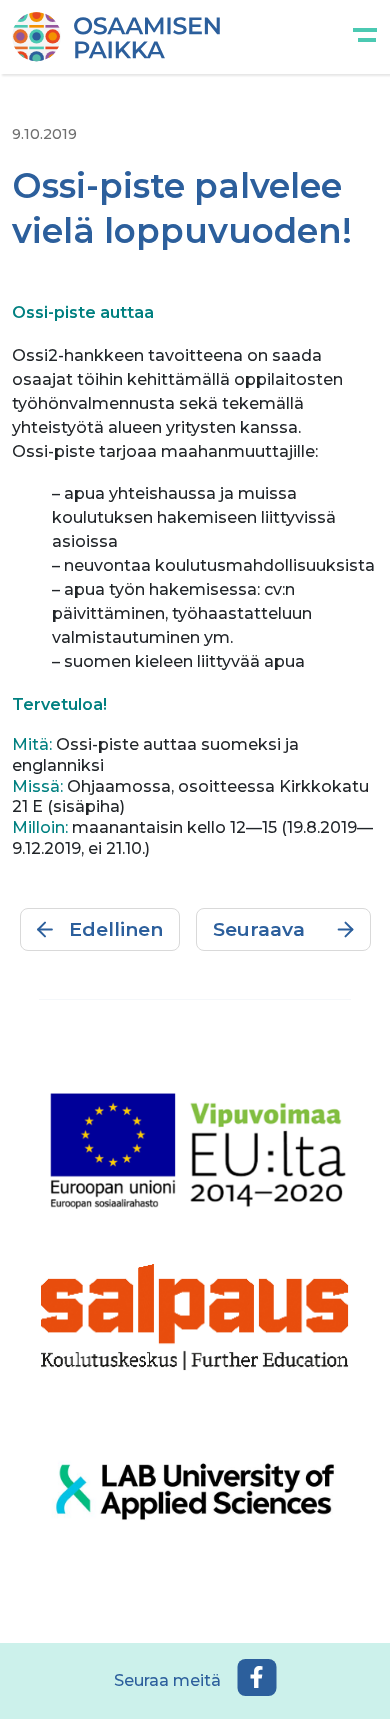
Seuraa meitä (167, 1680)
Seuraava (259, 929)
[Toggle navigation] (365, 37)
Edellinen (116, 929)
